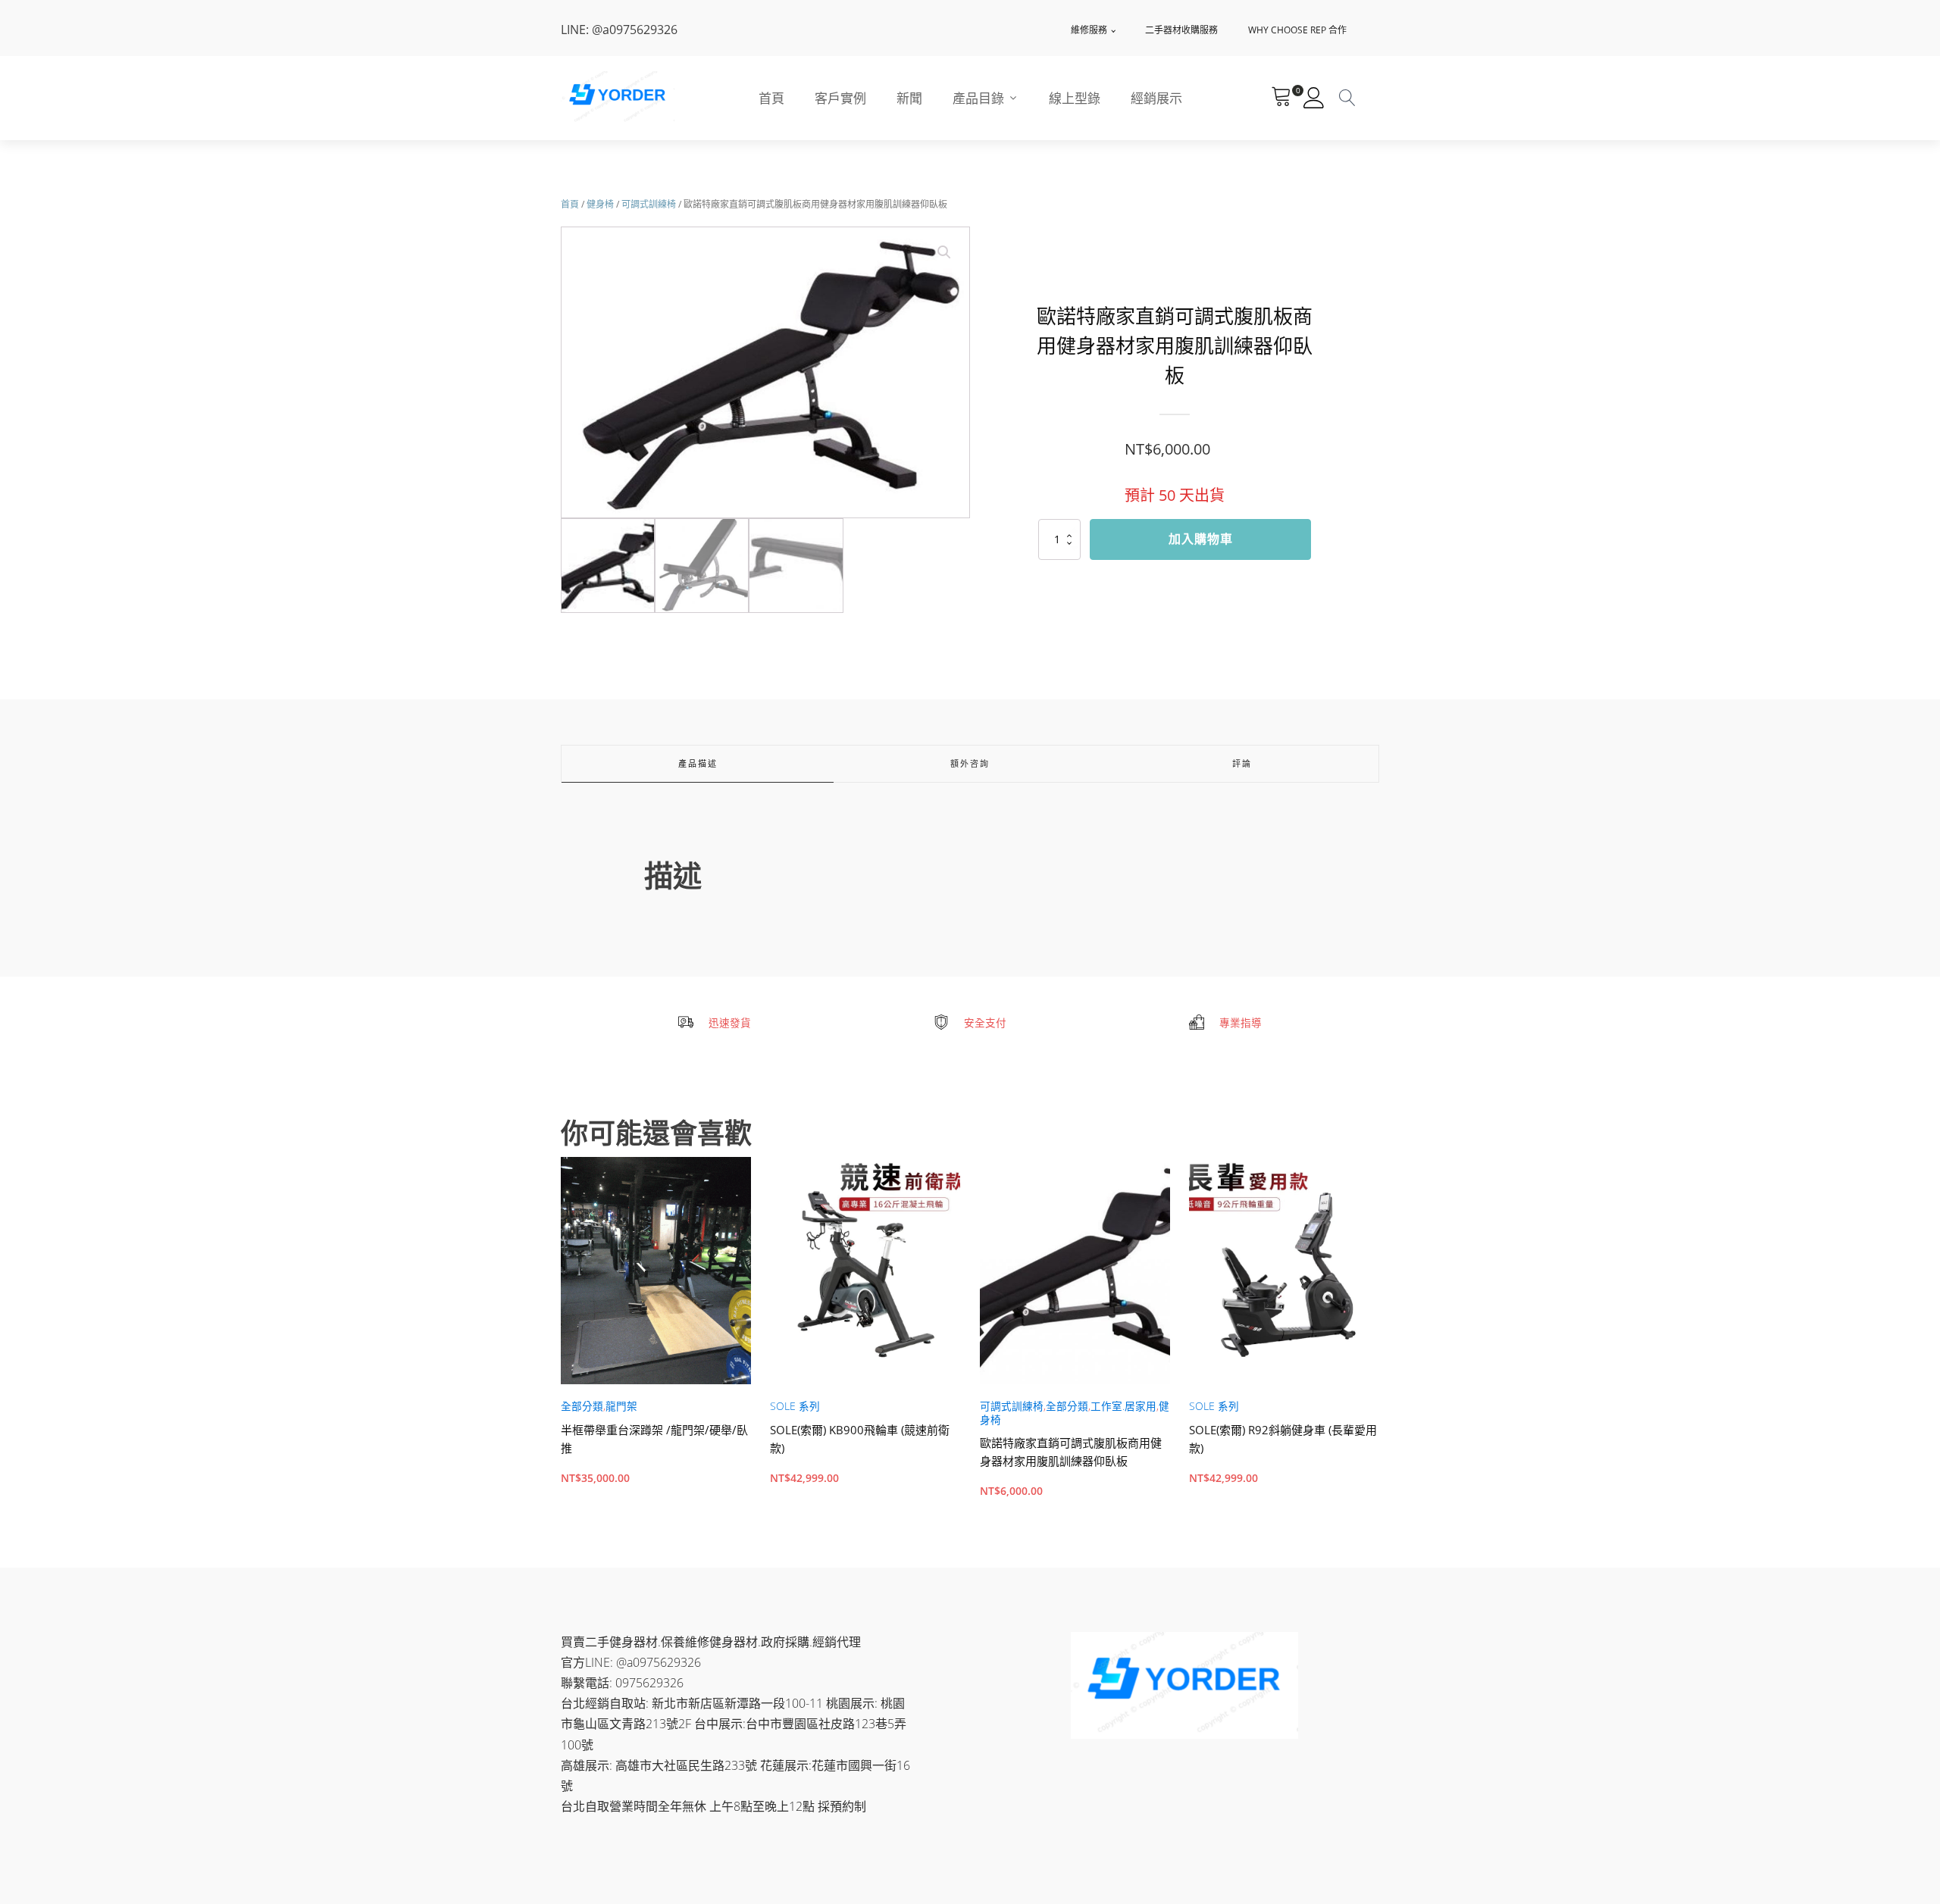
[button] (944, 252)
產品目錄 (978, 98)
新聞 (909, 98)
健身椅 (600, 204)
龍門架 (621, 1406)
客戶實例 (840, 98)
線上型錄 (1075, 98)
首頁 (771, 98)
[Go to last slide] (561, 1340)
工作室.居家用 (1123, 1406)
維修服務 (1089, 30)
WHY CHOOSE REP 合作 (1297, 30)
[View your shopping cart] (1281, 98)
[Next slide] (1379, 1340)
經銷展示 (1156, 98)
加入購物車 (1201, 539)
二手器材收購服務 (1181, 30)
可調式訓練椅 (649, 204)
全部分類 (582, 1406)
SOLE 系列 (795, 1406)
